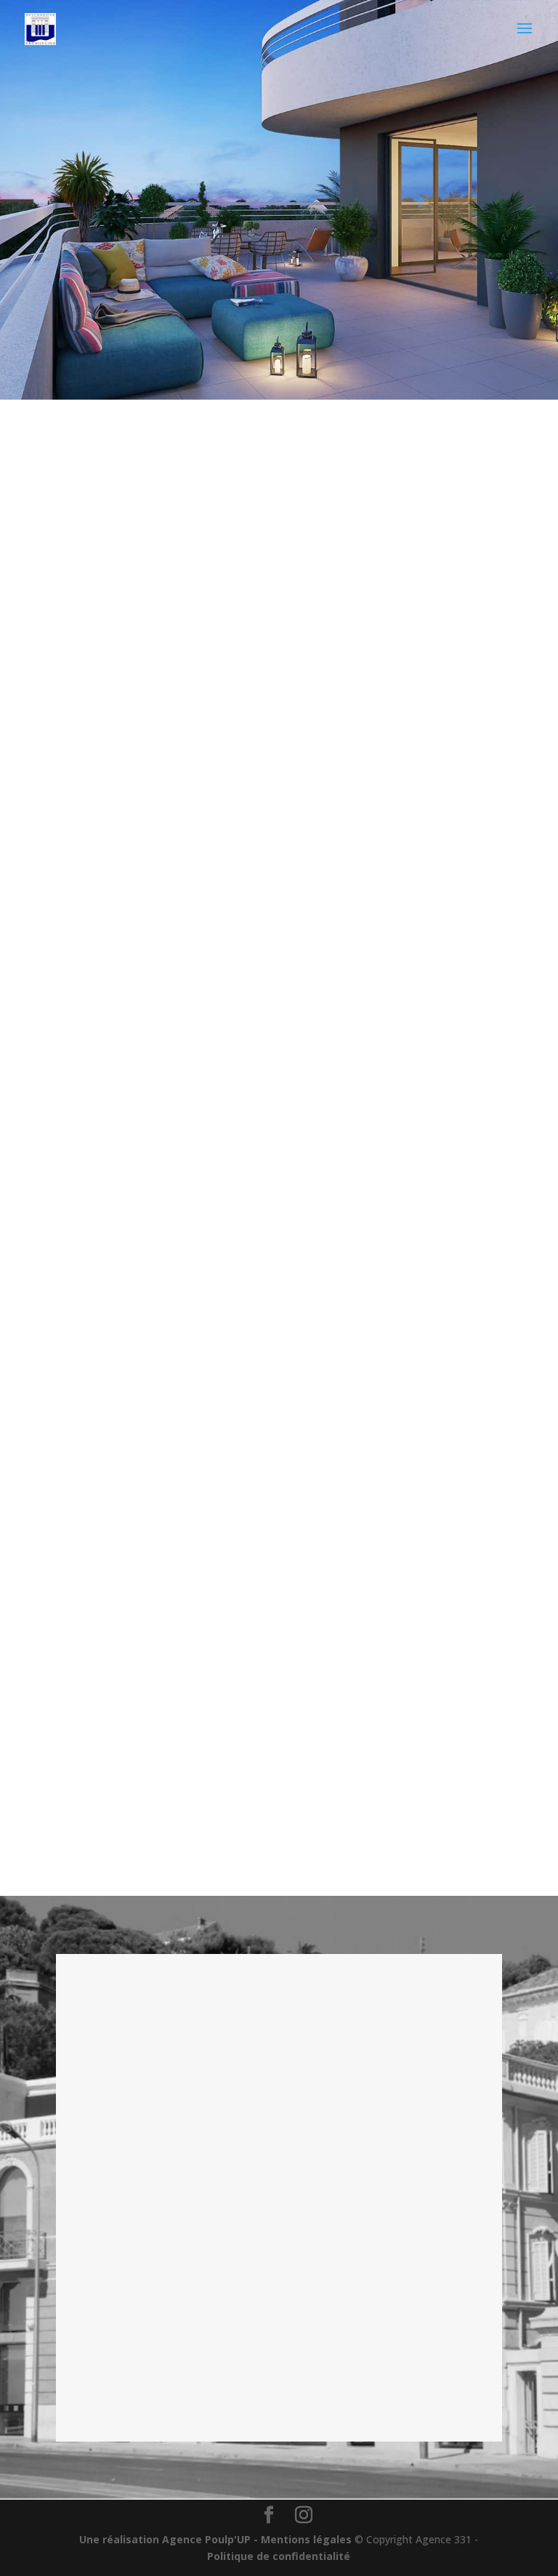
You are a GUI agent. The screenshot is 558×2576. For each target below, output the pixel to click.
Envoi (457, 2407)
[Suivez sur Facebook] (48, 509)
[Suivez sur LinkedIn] (135, 509)
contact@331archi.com (138, 2098)
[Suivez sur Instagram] (106, 509)
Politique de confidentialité (279, 2556)
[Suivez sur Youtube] (77, 509)
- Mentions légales (303, 2539)
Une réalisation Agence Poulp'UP (165, 2539)
